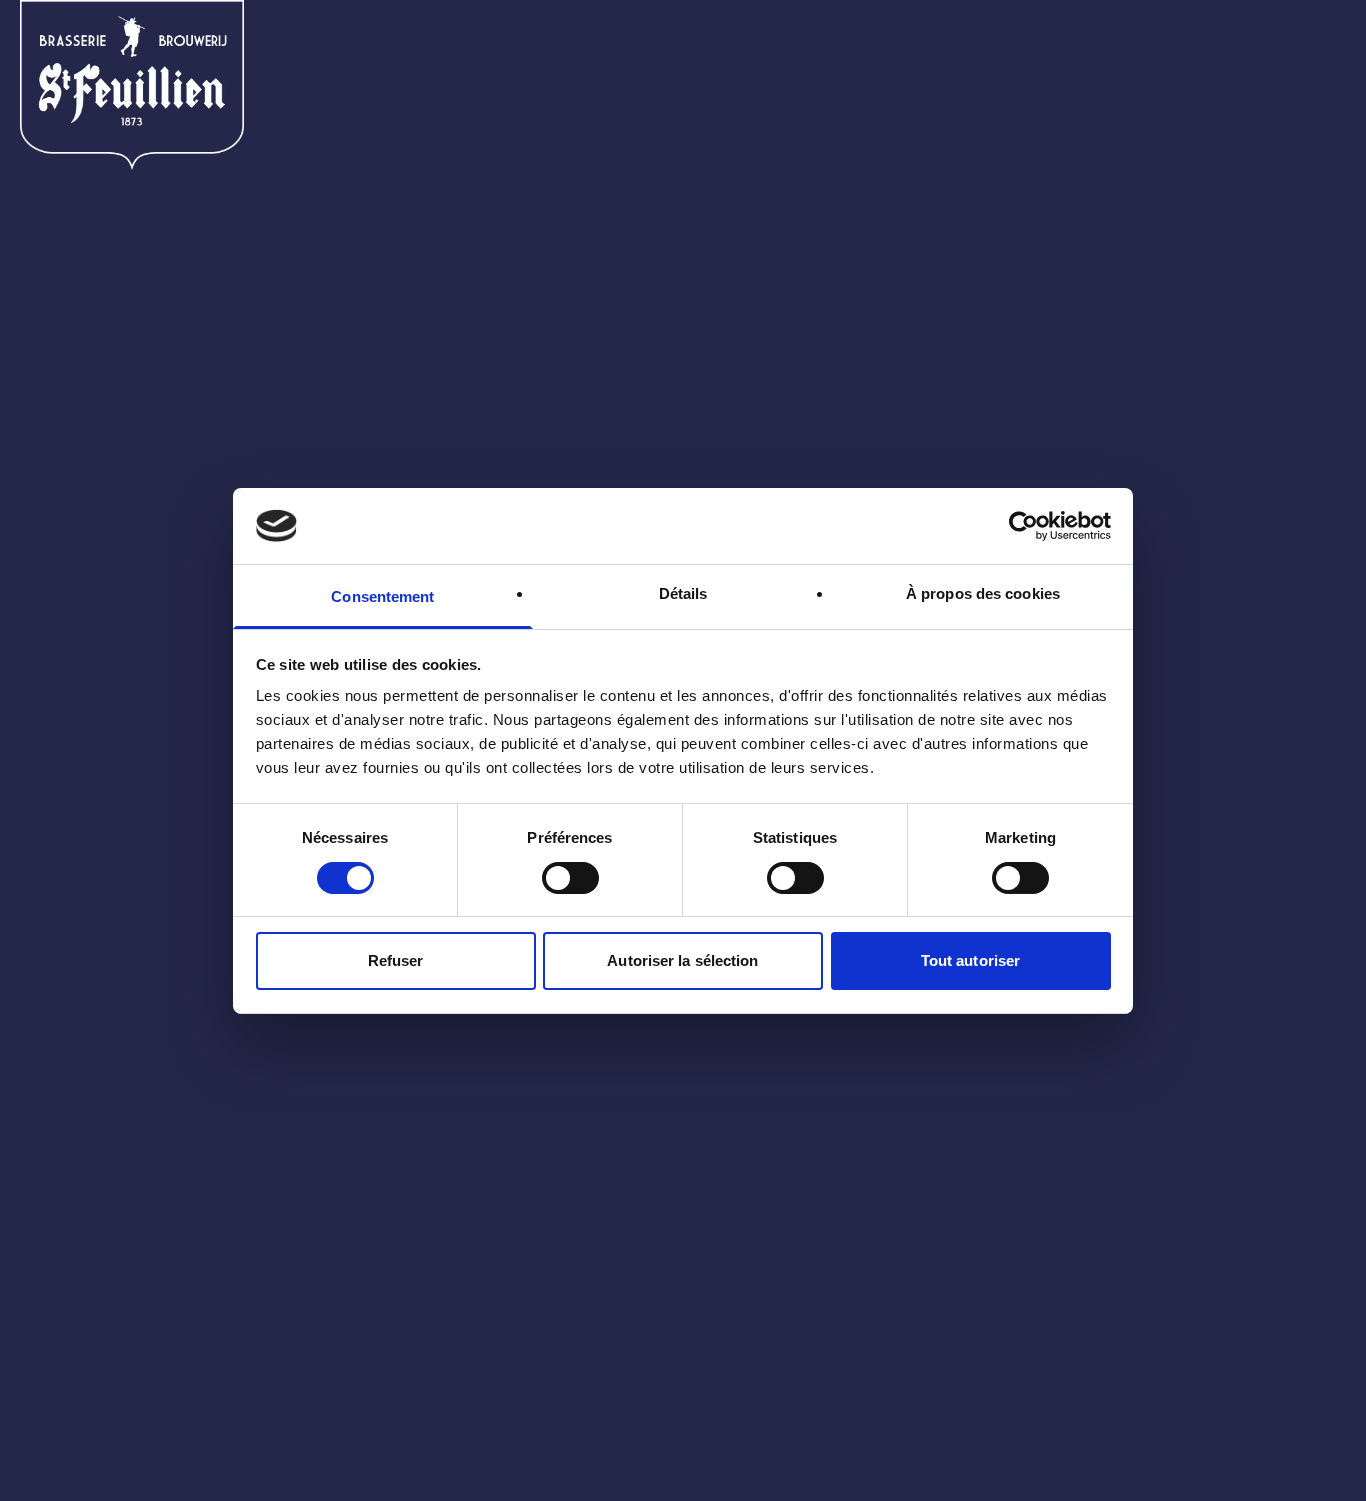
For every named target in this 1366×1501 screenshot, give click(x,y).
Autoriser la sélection (682, 960)
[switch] (570, 878)
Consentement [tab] (382, 596)
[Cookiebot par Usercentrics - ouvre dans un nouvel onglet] (1023, 526)
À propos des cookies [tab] (983, 593)
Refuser (396, 960)
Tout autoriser (970, 960)
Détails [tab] (683, 593)
